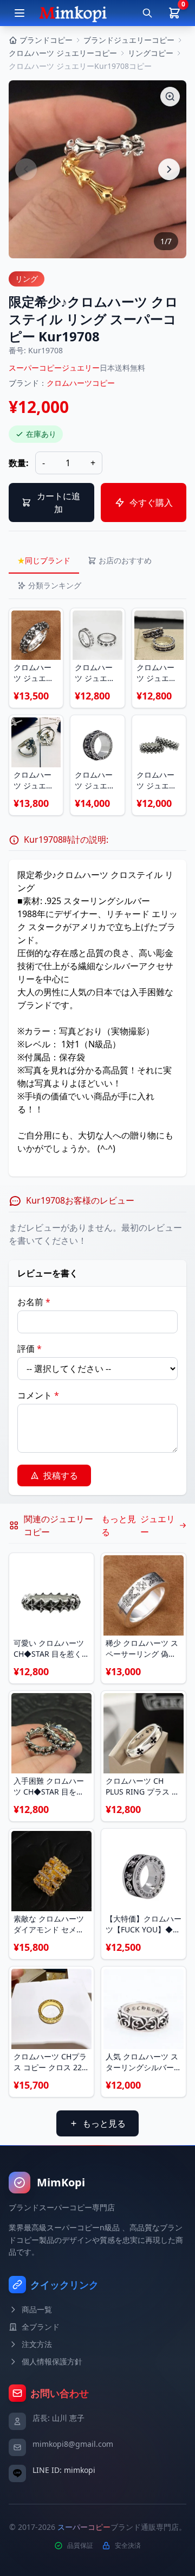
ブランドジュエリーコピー (129, 40)
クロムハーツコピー (81, 383)
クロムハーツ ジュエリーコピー (63, 53)
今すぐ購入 (151, 503)
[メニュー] (19, 13)
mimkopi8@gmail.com (73, 2444)
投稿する (61, 1475)
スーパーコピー (84, 2527)
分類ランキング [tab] (55, 585)
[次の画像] (169, 169)
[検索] (147, 13)
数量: (19, 463)
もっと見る (104, 2123)
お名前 (34, 1302)
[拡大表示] (170, 97)
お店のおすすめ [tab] (125, 560)
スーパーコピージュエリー (54, 368)
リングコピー (151, 53)
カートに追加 (58, 503)
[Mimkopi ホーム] (73, 13)
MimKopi (61, 2182)
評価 (30, 1349)
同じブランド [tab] (44, 560)
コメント (38, 1395)
